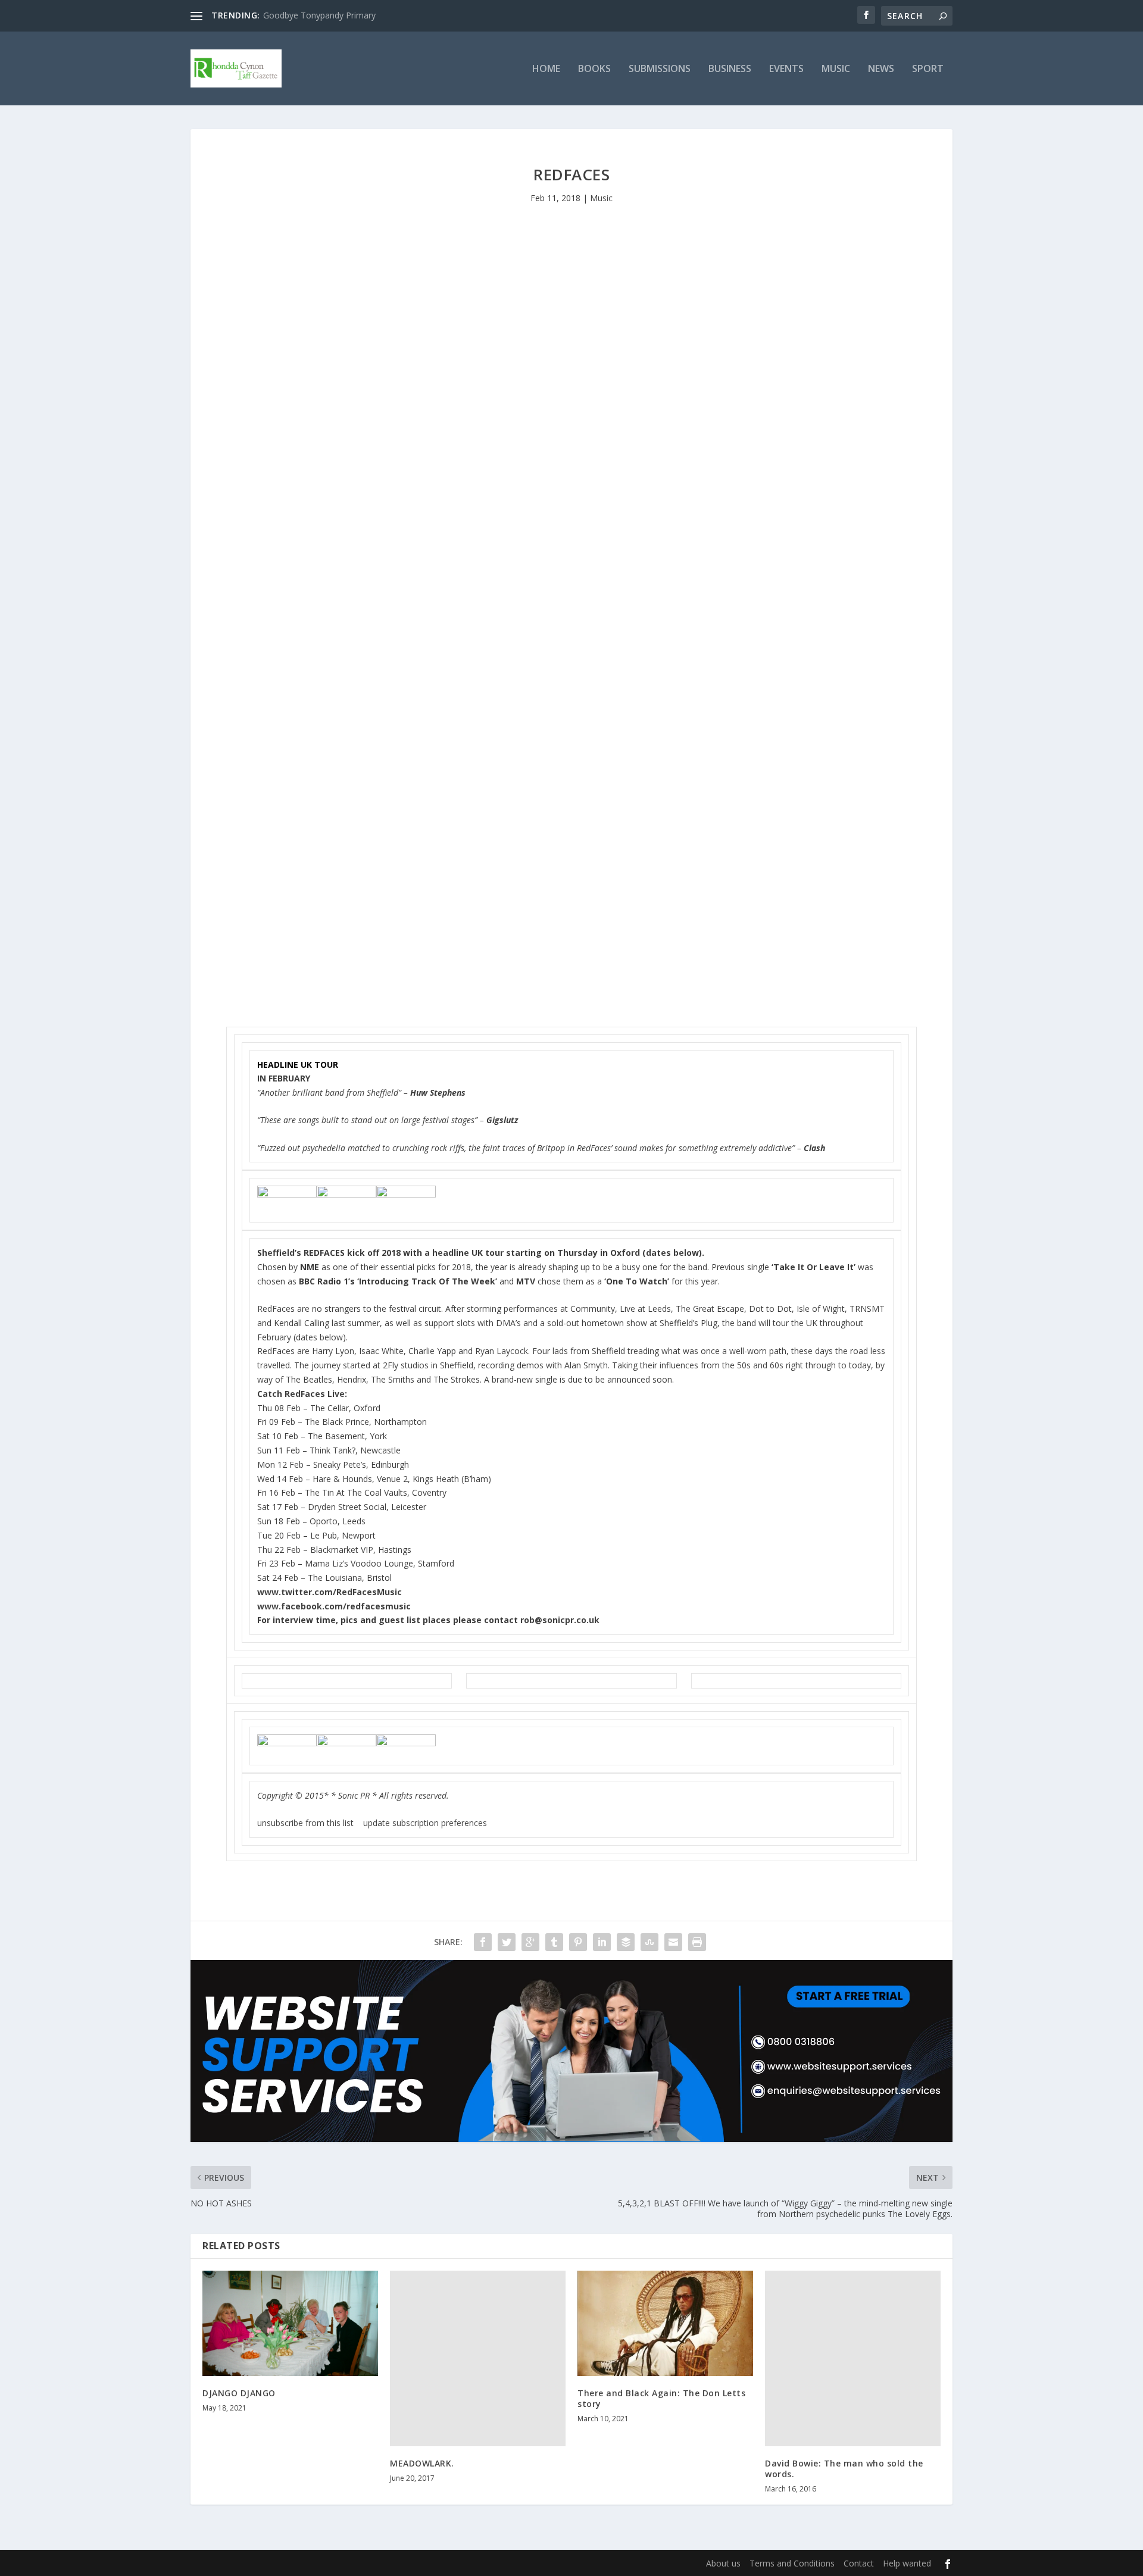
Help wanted (907, 2563)
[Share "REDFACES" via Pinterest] (578, 1942)
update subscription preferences (425, 1823)
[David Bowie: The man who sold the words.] (853, 2358)
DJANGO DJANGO (239, 2393)
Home (546, 69)
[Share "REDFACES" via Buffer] (626, 1942)
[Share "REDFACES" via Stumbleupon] (649, 1942)
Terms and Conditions (792, 2563)
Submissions (660, 69)
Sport (928, 69)
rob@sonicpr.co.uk (560, 1620)
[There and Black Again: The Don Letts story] (665, 2323)
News (881, 69)
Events (786, 69)
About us (723, 2563)
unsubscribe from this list (305, 1823)
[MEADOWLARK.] (478, 2358)
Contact (859, 2563)
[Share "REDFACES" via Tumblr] (554, 1942)
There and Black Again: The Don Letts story (661, 2398)
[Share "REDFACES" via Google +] (530, 1942)
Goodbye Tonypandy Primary (319, 15)
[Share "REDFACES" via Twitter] (507, 1942)
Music (836, 69)
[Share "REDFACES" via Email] (673, 1942)
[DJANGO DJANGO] (290, 2323)
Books (594, 69)
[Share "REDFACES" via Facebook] (483, 1942)
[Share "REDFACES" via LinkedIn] (602, 1942)
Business (730, 69)
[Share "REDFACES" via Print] (697, 1942)
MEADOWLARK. (422, 2463)
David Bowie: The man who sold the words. (844, 2469)
